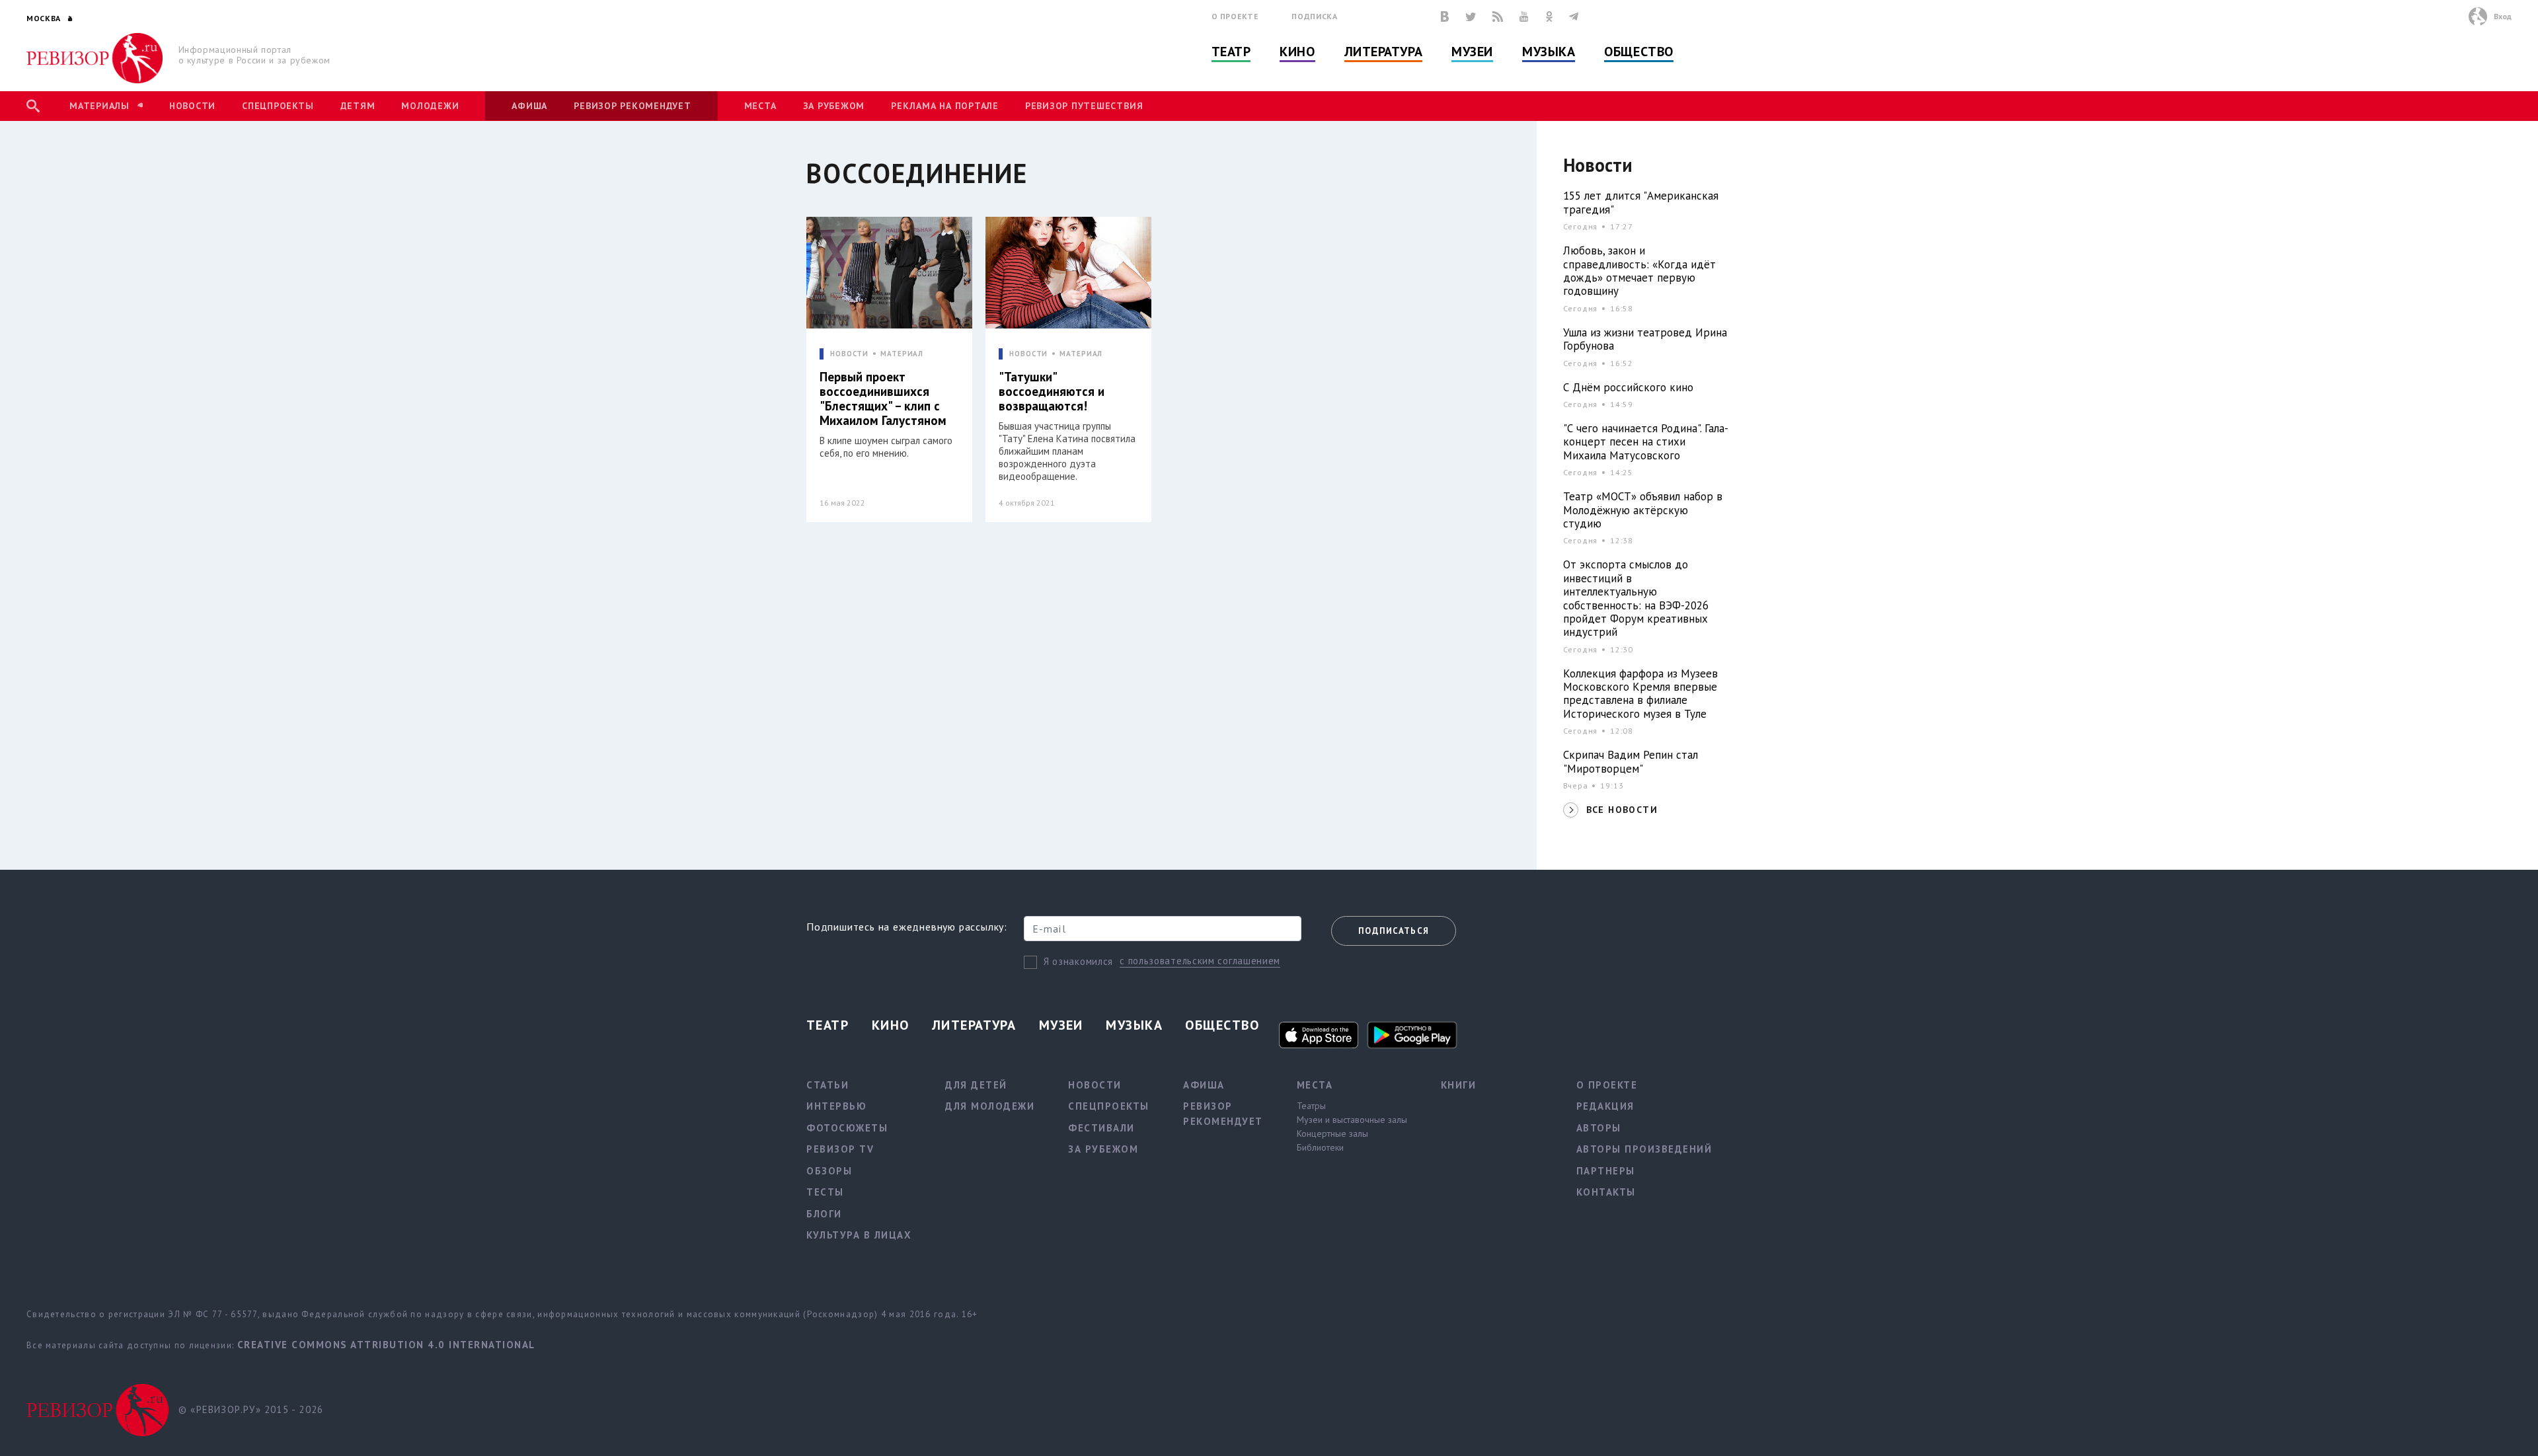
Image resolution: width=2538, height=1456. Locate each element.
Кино (1297, 52)
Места (760, 106)
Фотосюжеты (847, 1128)
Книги (1459, 1085)
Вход (2503, 16)
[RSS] (1498, 17)
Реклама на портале (945, 106)
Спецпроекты (278, 106)
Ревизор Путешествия (1084, 106)
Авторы (1599, 1128)
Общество (1638, 52)
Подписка (1314, 16)
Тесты (825, 1192)
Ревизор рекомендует (632, 106)
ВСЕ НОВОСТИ (1622, 810)
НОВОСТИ (849, 354)
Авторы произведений (1644, 1149)
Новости (192, 106)
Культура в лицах (859, 1235)
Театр (1231, 52)
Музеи (1472, 52)
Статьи (827, 1085)
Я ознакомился (1078, 961)
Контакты (1606, 1192)
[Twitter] (1471, 17)
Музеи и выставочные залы (1352, 1120)
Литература (1384, 52)
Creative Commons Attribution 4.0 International (386, 1345)
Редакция (1605, 1106)
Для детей (976, 1085)
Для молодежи (990, 1106)
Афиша (529, 106)
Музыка (1549, 52)
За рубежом (834, 106)
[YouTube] (1524, 17)
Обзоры (829, 1171)
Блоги (824, 1214)
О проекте (1235, 16)
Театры (1311, 1106)
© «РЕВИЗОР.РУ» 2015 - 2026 (251, 1409)
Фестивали (1101, 1128)
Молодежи (430, 106)
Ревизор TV (840, 1149)
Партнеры (1606, 1171)
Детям (358, 106)
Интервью (836, 1106)
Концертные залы (1332, 1133)
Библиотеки (1320, 1147)
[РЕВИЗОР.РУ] (95, 58)
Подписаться (1394, 931)
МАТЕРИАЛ (902, 354)
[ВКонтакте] (1445, 17)
